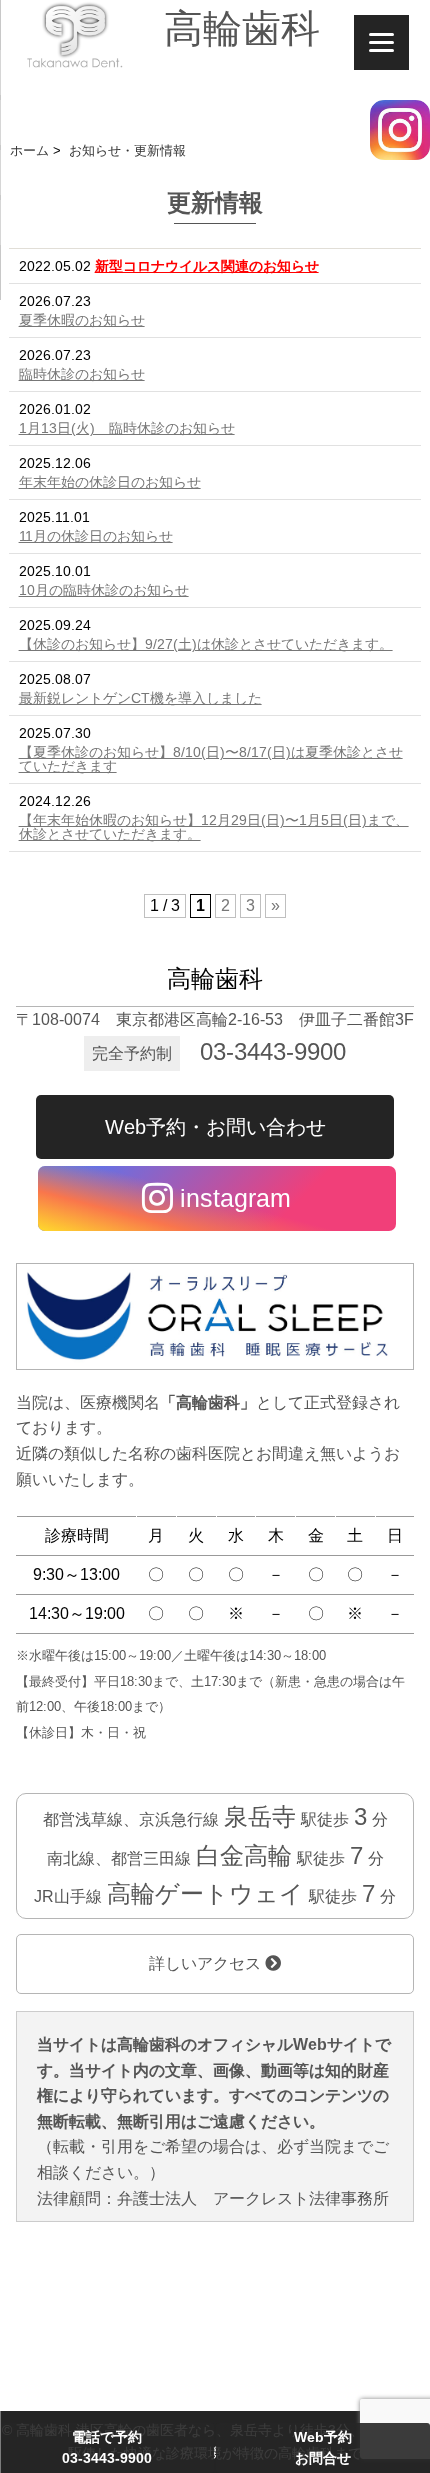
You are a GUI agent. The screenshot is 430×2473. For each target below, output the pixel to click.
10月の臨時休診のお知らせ (104, 590)
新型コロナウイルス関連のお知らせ (207, 266)
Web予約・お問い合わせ (215, 1127)
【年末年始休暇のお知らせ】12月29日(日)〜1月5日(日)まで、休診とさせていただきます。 (214, 827)
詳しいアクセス (207, 1963)
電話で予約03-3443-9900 (107, 2447)
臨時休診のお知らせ (82, 374)
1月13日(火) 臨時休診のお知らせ (127, 428)
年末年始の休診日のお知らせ (110, 482)
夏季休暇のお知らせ (82, 320)
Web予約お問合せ (323, 2447)
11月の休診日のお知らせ (96, 536)
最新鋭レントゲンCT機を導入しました (140, 698)
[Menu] (381, 42)
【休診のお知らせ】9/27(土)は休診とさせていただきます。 (206, 644)
